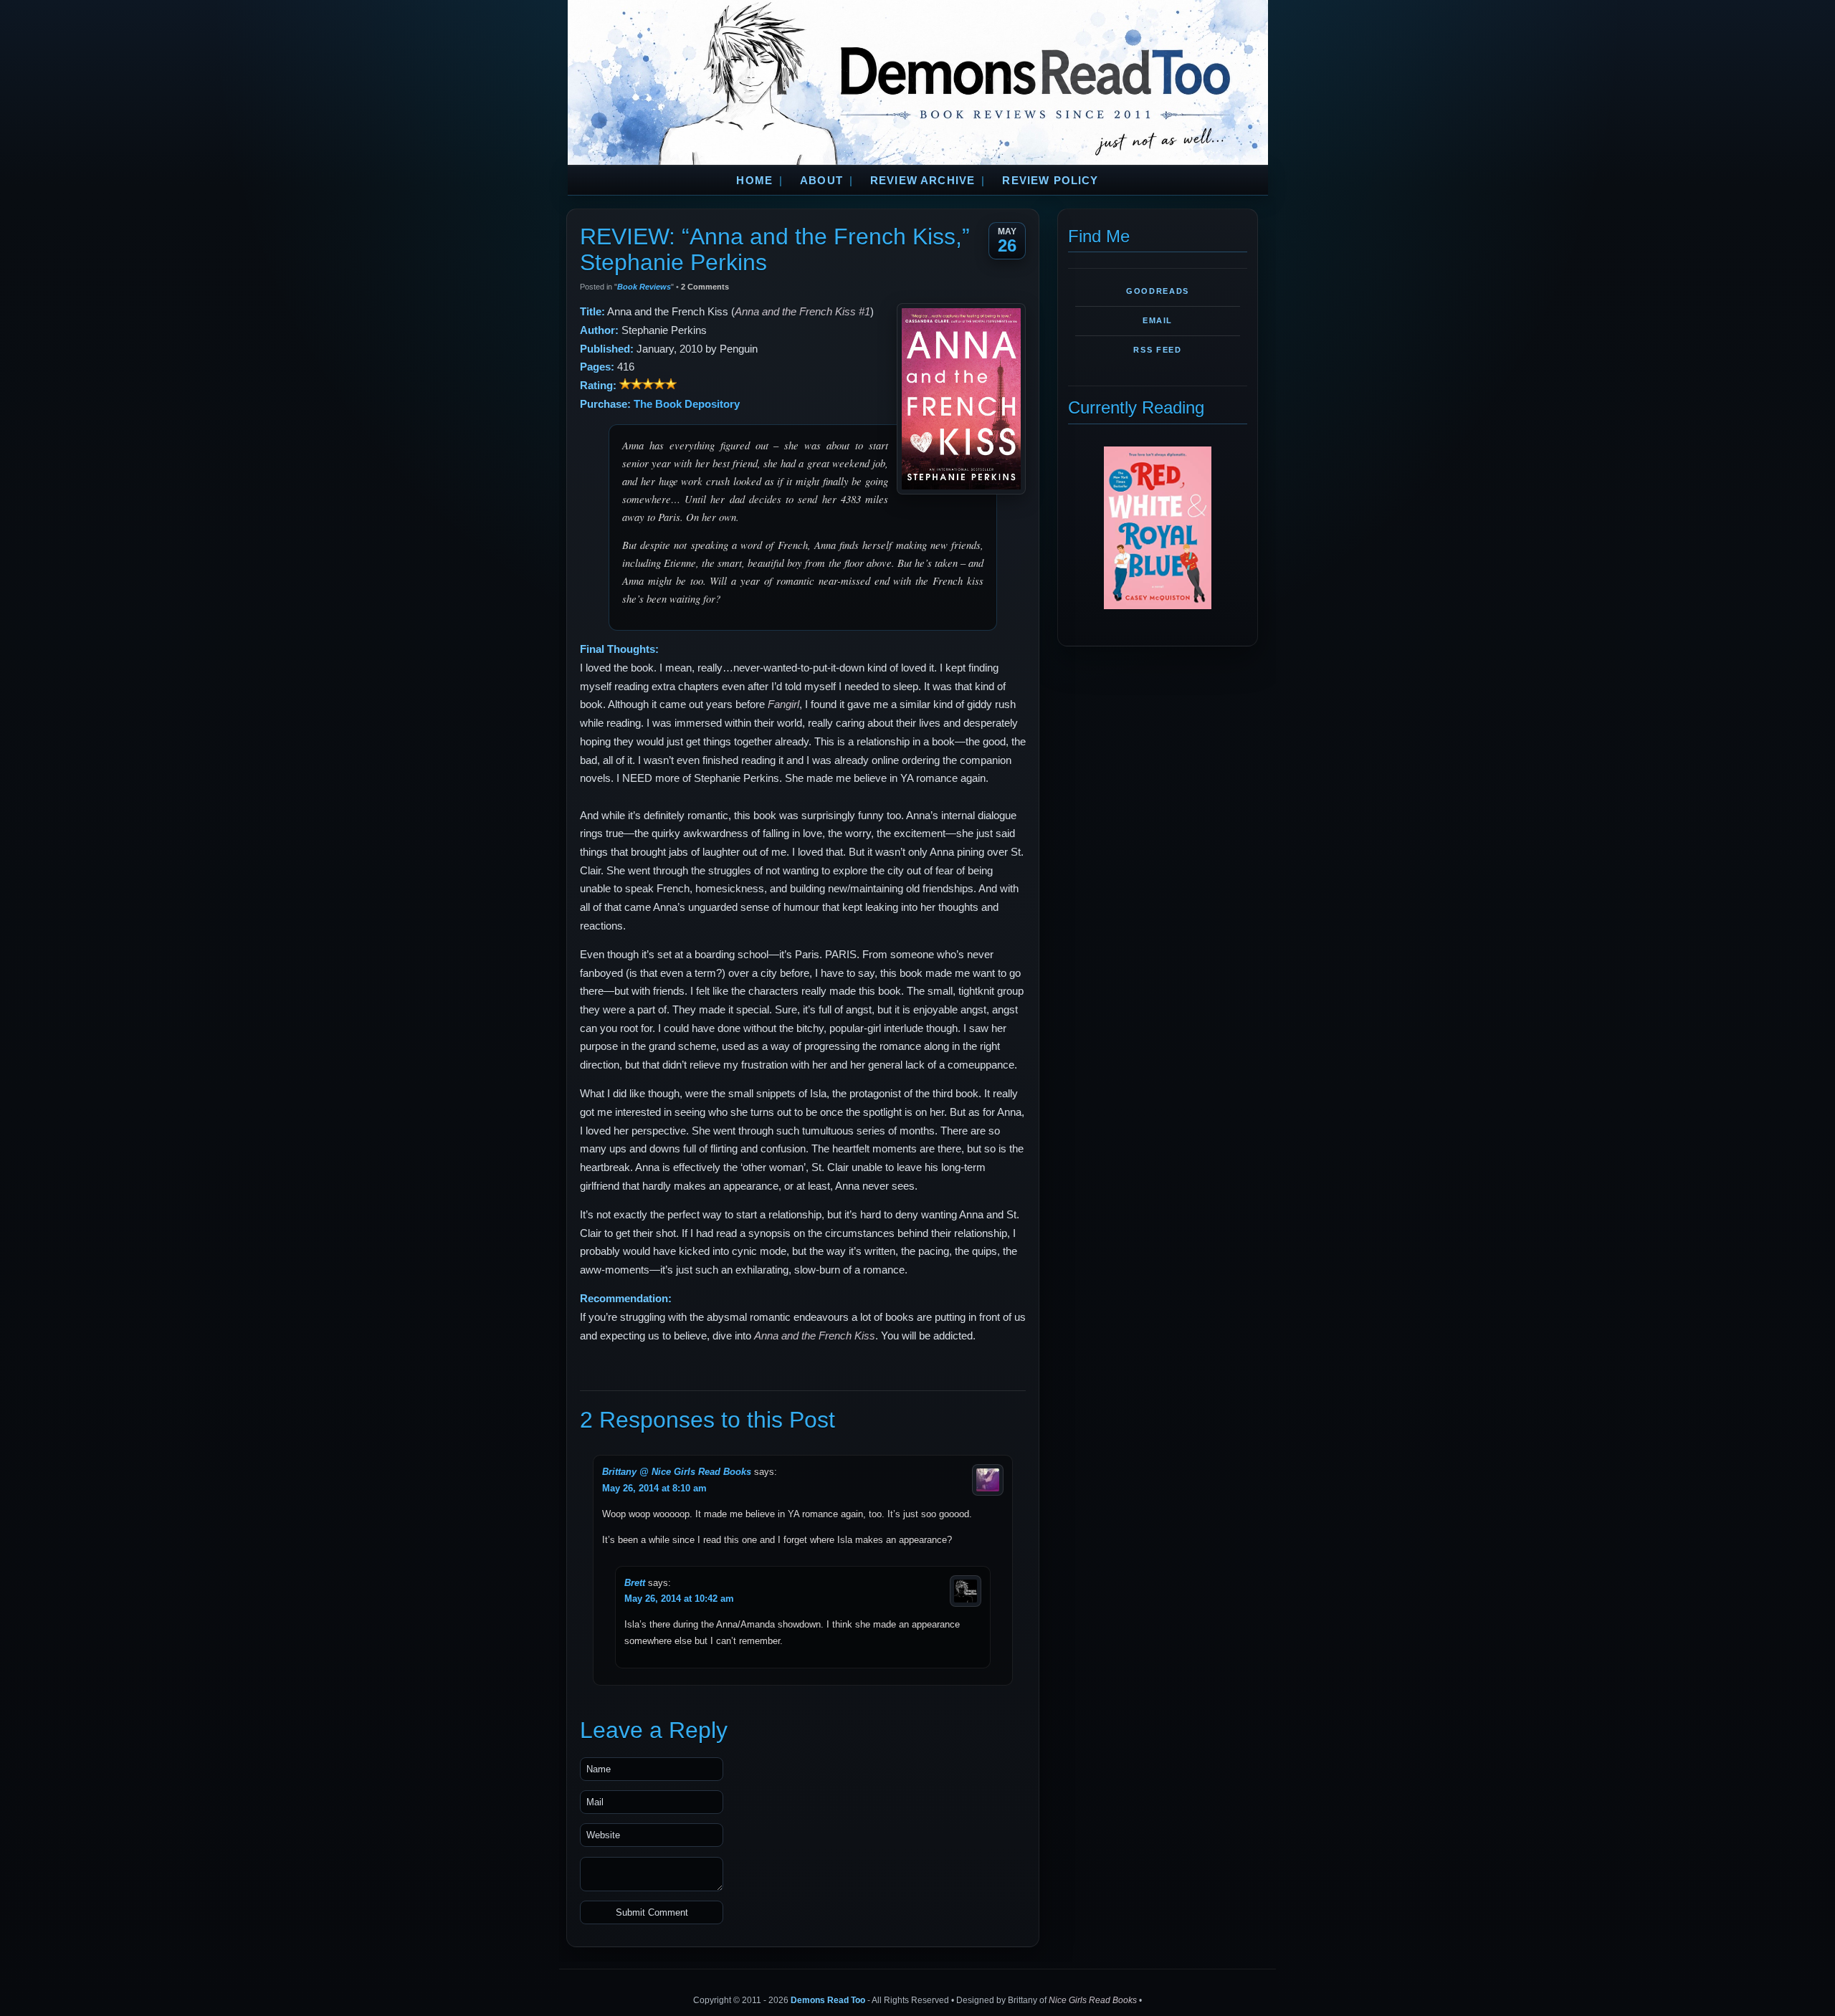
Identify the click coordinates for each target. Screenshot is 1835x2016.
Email (1158, 320)
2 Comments (705, 287)
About (821, 181)
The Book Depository (687, 404)
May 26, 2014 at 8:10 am (654, 1488)
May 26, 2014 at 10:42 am (679, 1599)
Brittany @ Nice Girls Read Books (677, 1472)
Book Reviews (644, 287)
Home (754, 181)
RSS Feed (1157, 350)
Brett (635, 1583)
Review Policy (1050, 181)
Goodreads (1158, 291)
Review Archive (923, 181)
